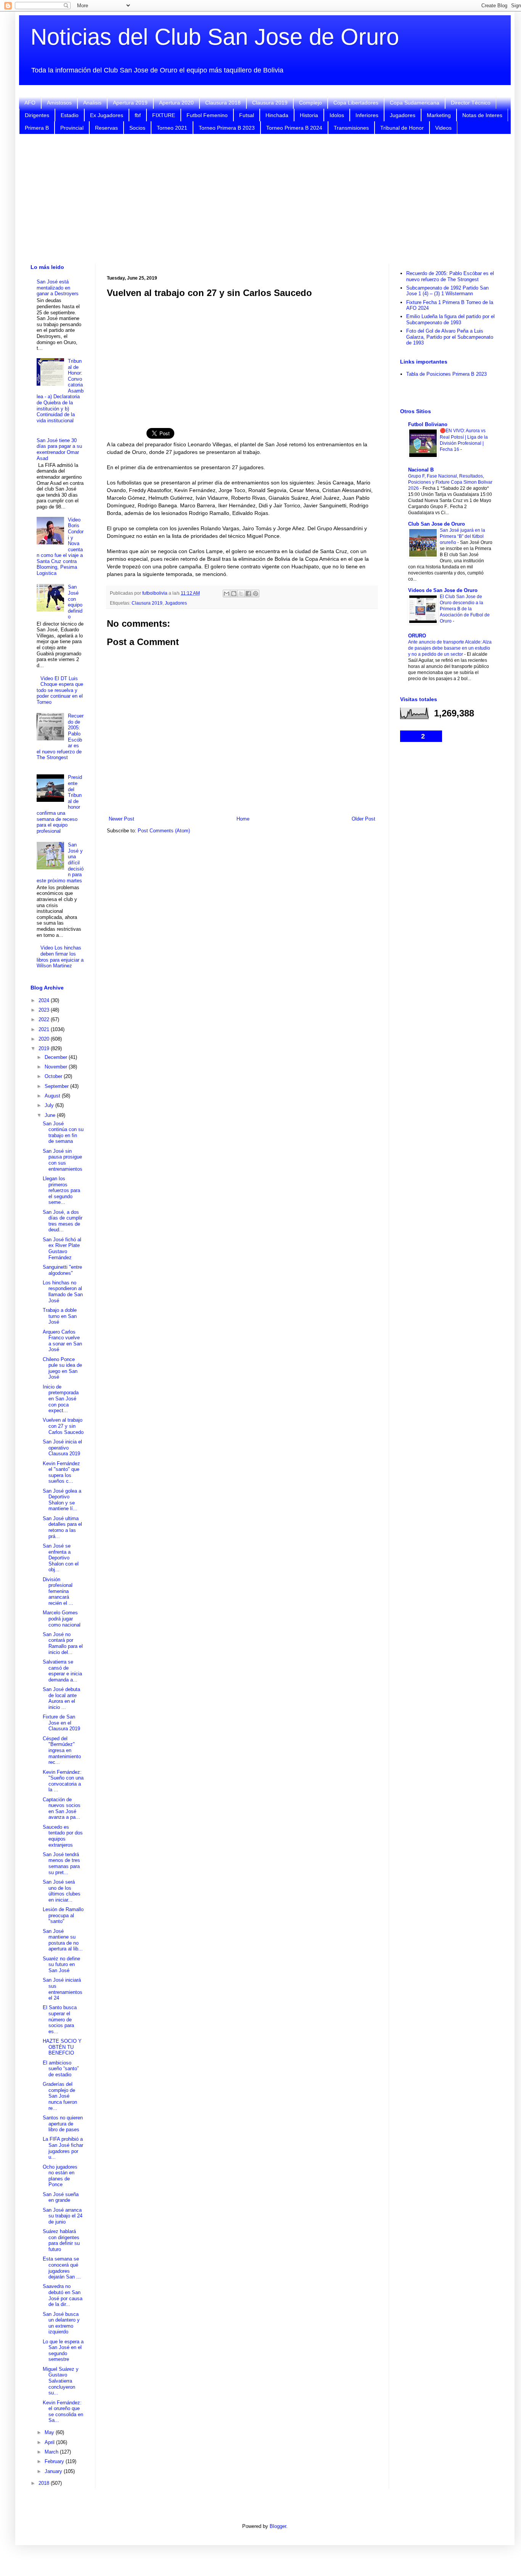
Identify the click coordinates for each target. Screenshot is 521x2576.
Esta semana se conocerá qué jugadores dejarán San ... (62, 2268)
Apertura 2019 (130, 103)
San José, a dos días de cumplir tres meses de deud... (63, 1221)
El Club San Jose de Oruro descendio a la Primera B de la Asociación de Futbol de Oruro (465, 609)
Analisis (92, 103)
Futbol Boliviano (428, 424)
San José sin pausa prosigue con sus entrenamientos (63, 1160)
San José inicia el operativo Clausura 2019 (62, 1448)
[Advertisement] (265, 199)
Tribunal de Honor (402, 128)
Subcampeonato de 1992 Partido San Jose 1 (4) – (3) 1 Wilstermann (447, 291)
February (55, 2461)
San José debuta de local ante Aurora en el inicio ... (61, 1698)
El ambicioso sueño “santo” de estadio (61, 2069)
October (54, 1076)
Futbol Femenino (207, 115)
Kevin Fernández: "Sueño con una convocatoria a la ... (63, 1781)
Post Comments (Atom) (164, 831)
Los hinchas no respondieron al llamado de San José (63, 1292)
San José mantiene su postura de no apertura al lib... (63, 1940)
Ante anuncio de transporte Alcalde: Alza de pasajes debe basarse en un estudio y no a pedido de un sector (450, 648)
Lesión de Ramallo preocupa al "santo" (63, 1915)
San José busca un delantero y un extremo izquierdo (61, 2323)
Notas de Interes (482, 115)
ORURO (417, 636)
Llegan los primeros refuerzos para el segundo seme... (61, 1190)
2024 (45, 1000)
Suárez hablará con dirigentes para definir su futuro (61, 2240)
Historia (309, 115)
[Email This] (227, 594)
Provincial (72, 128)
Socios (137, 128)
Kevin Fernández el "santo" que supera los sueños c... (61, 1472)
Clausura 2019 (270, 103)
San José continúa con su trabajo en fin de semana (63, 1133)
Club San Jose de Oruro (437, 524)
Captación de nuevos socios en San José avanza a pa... (62, 1809)
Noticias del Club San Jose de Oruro (215, 37)
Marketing (439, 115)
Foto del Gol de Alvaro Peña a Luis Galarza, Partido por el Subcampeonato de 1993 (450, 337)
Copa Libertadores (356, 103)
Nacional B (421, 470)
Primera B (37, 128)
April (50, 2442)
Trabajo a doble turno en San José (60, 1316)
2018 (45, 2483)
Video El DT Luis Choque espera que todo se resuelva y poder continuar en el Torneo (60, 690)
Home (243, 819)
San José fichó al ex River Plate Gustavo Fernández (62, 1249)
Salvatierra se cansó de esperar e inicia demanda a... (62, 1671)
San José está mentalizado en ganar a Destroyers (58, 288)
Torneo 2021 (172, 128)
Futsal (247, 115)
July (50, 1105)
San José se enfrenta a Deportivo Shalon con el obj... (61, 1558)
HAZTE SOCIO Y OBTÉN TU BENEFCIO (62, 2047)
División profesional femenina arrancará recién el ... (58, 1591)
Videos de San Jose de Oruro (443, 590)
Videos (443, 128)
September (57, 1086)
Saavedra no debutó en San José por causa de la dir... (63, 2295)
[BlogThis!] (234, 594)
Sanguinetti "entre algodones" (62, 1270)
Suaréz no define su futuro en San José (61, 1965)
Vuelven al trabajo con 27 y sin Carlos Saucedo (63, 1426)
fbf (138, 115)
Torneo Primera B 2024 (294, 128)
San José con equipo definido (75, 602)
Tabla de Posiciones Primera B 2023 (446, 374)
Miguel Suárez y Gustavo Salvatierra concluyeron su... (61, 2381)
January (54, 2471)
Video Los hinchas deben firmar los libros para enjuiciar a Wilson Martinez (60, 957)
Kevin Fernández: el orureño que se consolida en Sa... (63, 2412)
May (50, 2432)
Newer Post (121, 819)
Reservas (106, 128)
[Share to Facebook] (248, 594)
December (57, 1057)
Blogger (278, 2526)
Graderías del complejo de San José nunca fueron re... (60, 2096)
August (53, 1096)
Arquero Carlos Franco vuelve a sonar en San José (62, 1341)
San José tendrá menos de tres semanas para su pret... (61, 1863)
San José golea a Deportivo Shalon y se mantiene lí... (62, 1500)
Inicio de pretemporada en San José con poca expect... (61, 1399)
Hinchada (277, 115)
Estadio (70, 115)
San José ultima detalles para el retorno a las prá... (62, 1527)
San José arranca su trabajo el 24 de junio (63, 2216)
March (52, 2452)
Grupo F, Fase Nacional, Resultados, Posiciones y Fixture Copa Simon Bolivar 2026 (450, 482)
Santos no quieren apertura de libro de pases (63, 2124)
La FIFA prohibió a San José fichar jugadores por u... (63, 2148)
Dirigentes (37, 115)
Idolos (337, 115)
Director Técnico (471, 103)
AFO (30, 103)
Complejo (310, 103)
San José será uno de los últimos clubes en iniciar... (62, 1891)
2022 (45, 1019)
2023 (45, 1010)
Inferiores (367, 115)
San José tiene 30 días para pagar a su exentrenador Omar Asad (59, 449)
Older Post (363, 819)
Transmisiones (351, 128)
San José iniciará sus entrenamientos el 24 (63, 1989)
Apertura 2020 (176, 103)
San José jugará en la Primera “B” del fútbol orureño (462, 536)
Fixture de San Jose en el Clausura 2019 (61, 1723)
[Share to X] (241, 594)
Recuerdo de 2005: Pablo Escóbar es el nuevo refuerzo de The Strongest (450, 276)
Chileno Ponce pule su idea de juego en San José (62, 1368)
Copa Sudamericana (415, 103)
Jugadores (403, 115)
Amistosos (59, 103)
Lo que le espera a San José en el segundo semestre (63, 2351)
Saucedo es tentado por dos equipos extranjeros (63, 1836)
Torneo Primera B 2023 (227, 128)
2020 (45, 1039)
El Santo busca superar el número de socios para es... (60, 2019)
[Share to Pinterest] (256, 594)
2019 (45, 1048)
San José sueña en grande (61, 2197)
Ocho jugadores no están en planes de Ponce (60, 2176)
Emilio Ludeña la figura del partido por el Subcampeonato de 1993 (450, 319)
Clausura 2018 (223, 103)
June (51, 1115)
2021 (45, 1029)
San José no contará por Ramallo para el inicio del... (63, 1643)
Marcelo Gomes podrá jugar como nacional (62, 1619)
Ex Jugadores (107, 115)
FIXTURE (164, 115)
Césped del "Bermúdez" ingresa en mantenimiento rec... (62, 1750)
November (57, 1067)
